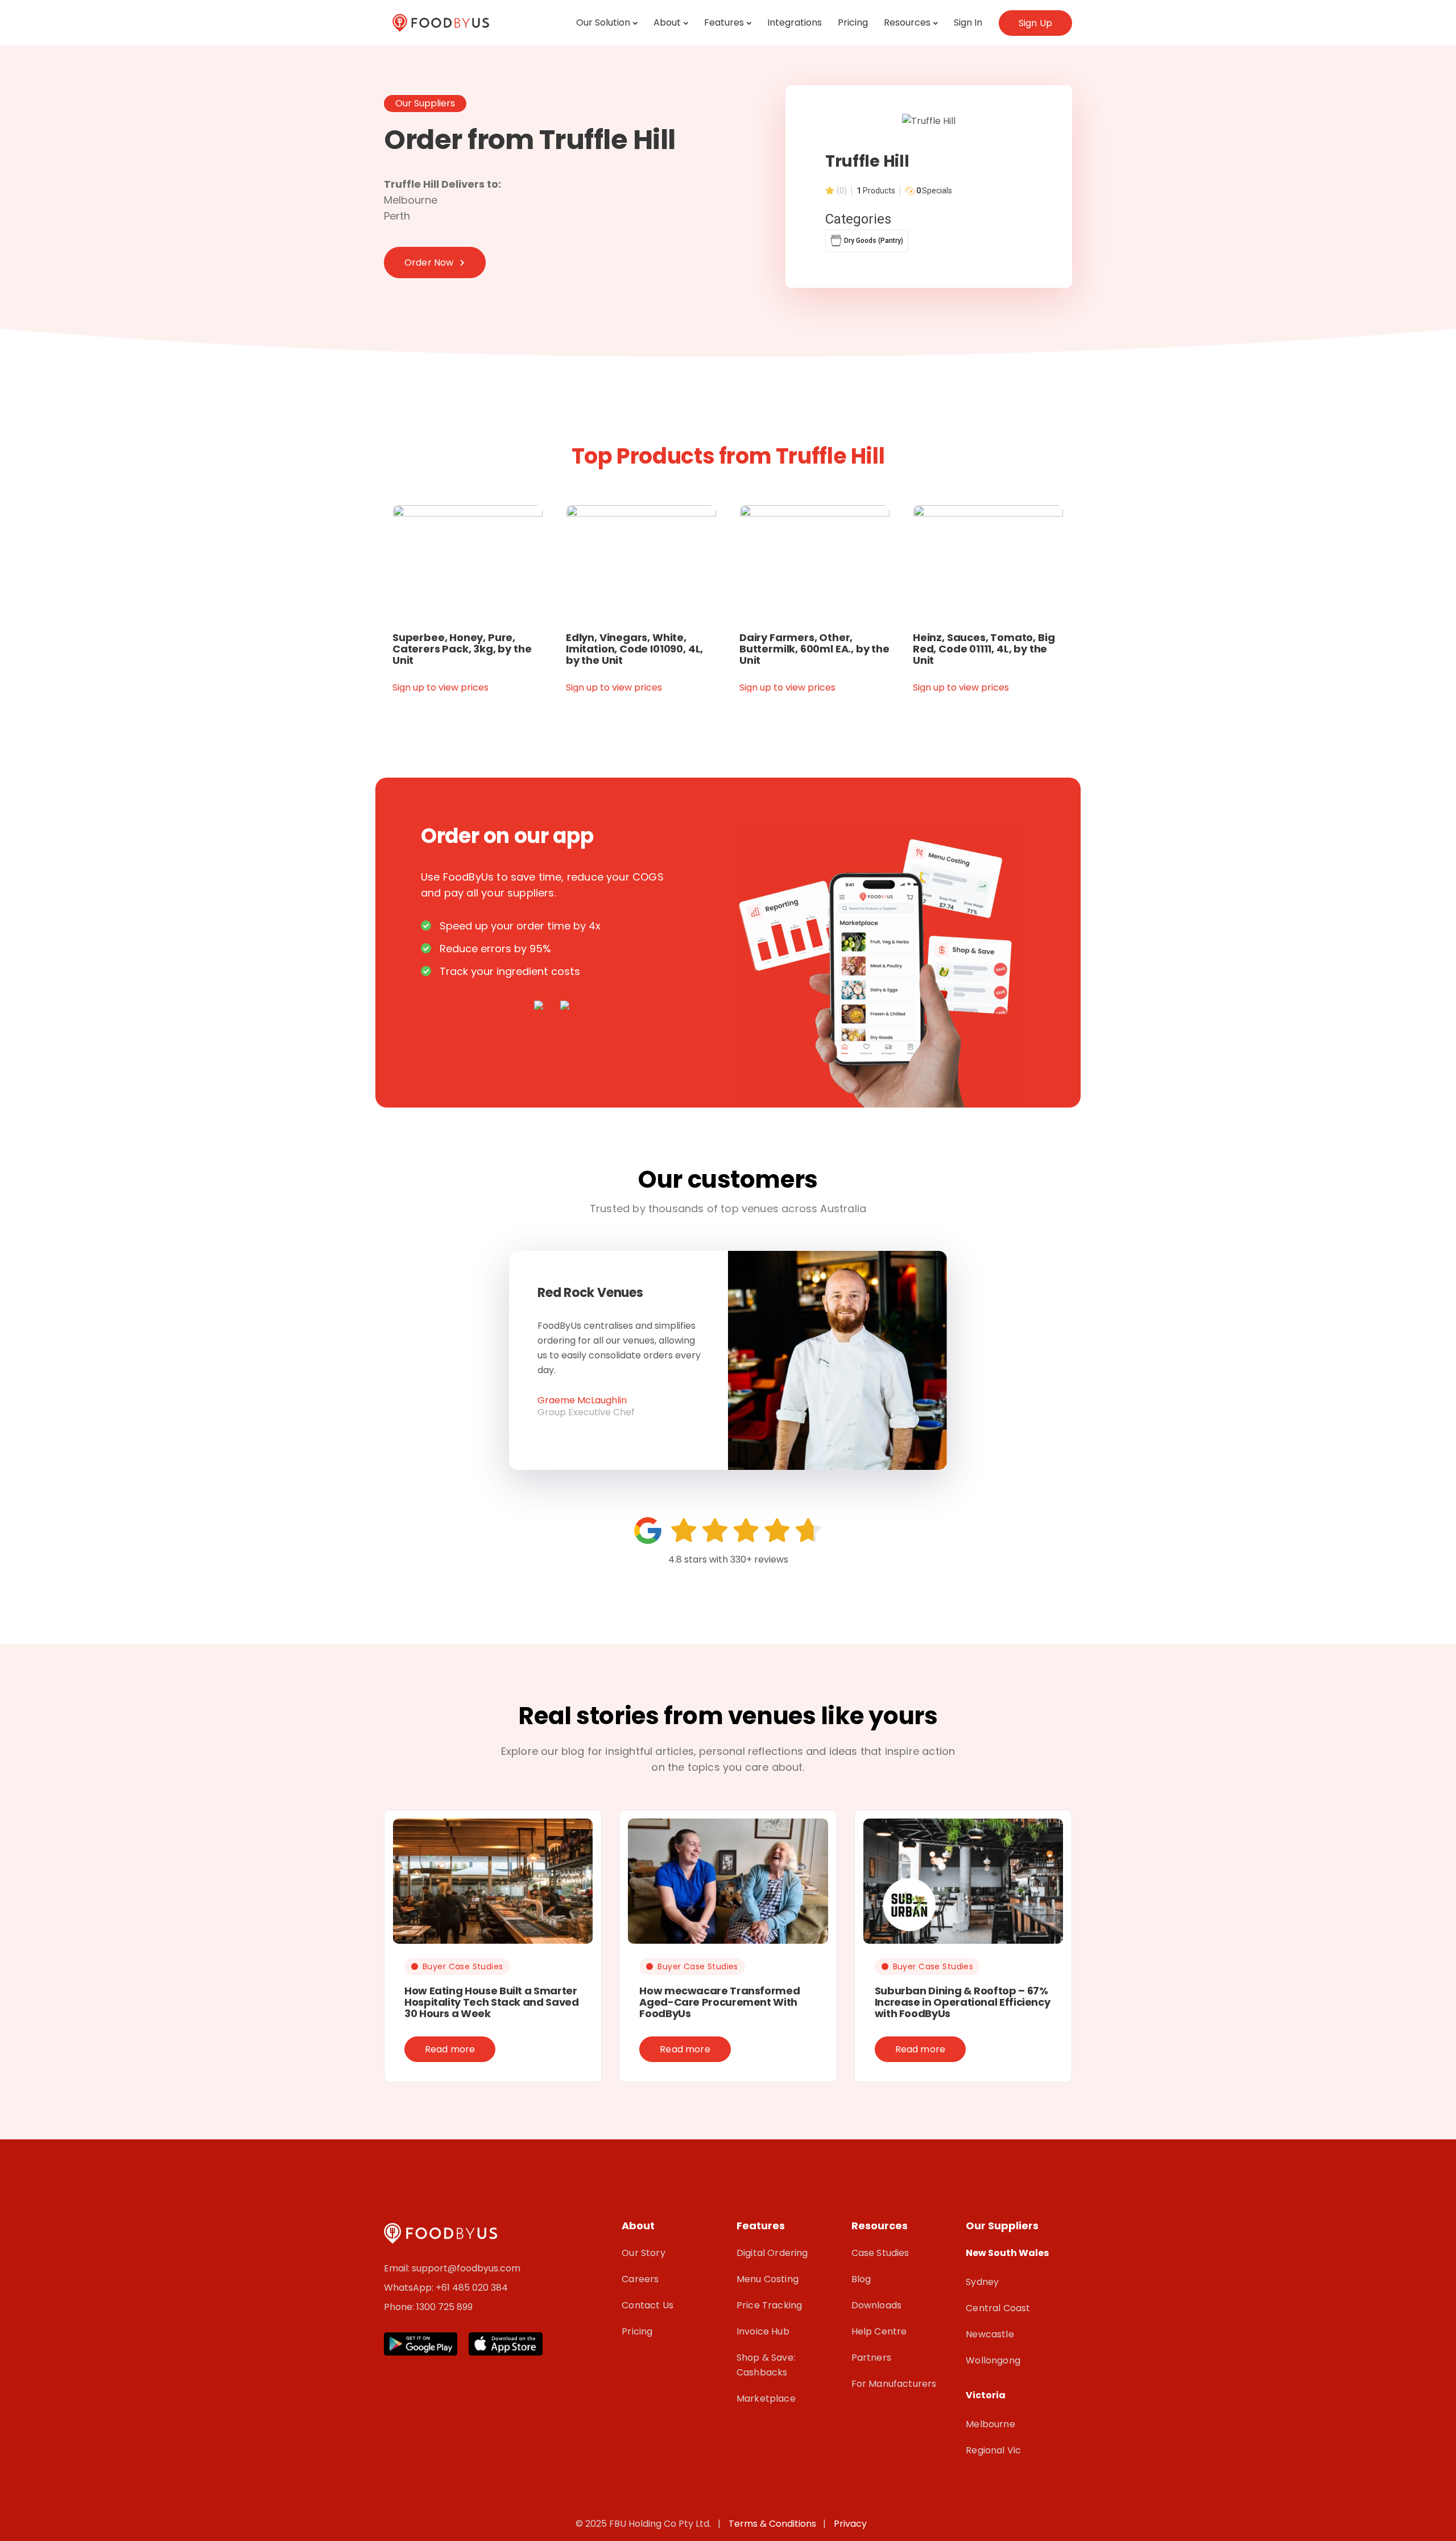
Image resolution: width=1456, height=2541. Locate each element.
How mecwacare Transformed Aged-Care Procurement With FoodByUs (719, 2002)
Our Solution (603, 22)
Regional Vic (993, 2450)
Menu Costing (768, 2279)
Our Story (643, 2253)
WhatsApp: (410, 2288)
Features (724, 22)
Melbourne (990, 2424)
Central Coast (998, 2308)
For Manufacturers (894, 2384)
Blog (861, 2279)
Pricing (853, 22)
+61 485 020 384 (472, 2288)
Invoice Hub (763, 2331)
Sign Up (1035, 23)
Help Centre (879, 2331)
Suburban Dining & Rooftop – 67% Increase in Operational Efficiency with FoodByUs (963, 2002)
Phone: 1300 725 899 (428, 2307)
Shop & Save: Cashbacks (766, 2365)
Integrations (795, 22)
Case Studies (880, 2253)
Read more (450, 2049)
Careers (640, 2279)
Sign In (968, 22)
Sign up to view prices (440, 687)
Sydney (982, 2282)
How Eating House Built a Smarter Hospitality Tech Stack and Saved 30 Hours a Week (491, 2002)
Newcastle (990, 2334)
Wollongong (993, 2360)
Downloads (876, 2305)
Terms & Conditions (775, 2524)
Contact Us (648, 2305)
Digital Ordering (772, 2253)
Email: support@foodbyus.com (452, 2268)
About (667, 22)
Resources (907, 22)
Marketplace (766, 2399)
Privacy (850, 2524)
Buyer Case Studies (463, 1966)
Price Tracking (769, 2305)
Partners (871, 2358)
